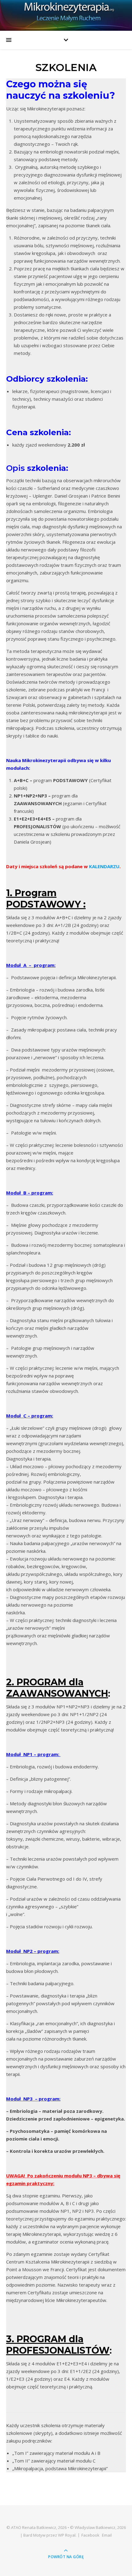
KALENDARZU (104, 866)
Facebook (90, 2535)
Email (107, 2535)
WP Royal (67, 2535)
